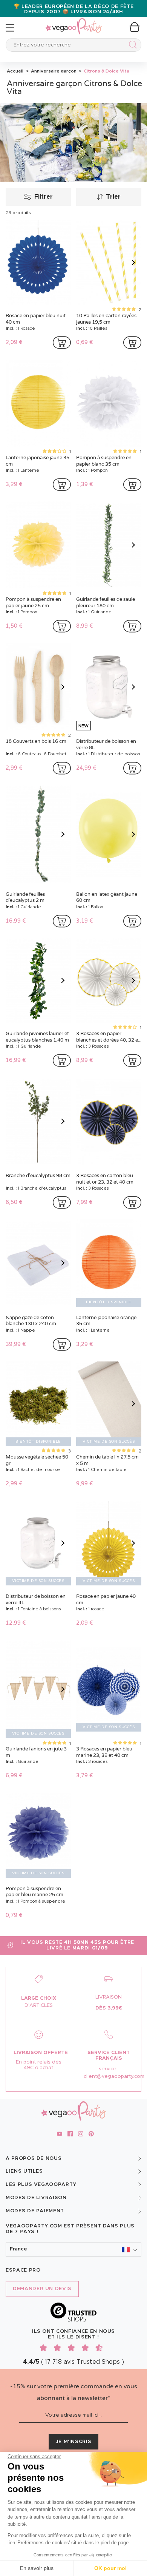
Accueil (15, 71)
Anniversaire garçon (53, 71)
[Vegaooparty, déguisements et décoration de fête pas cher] (73, 22)
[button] (73, 2250)
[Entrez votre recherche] (131, 46)
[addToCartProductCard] (62, 343)
